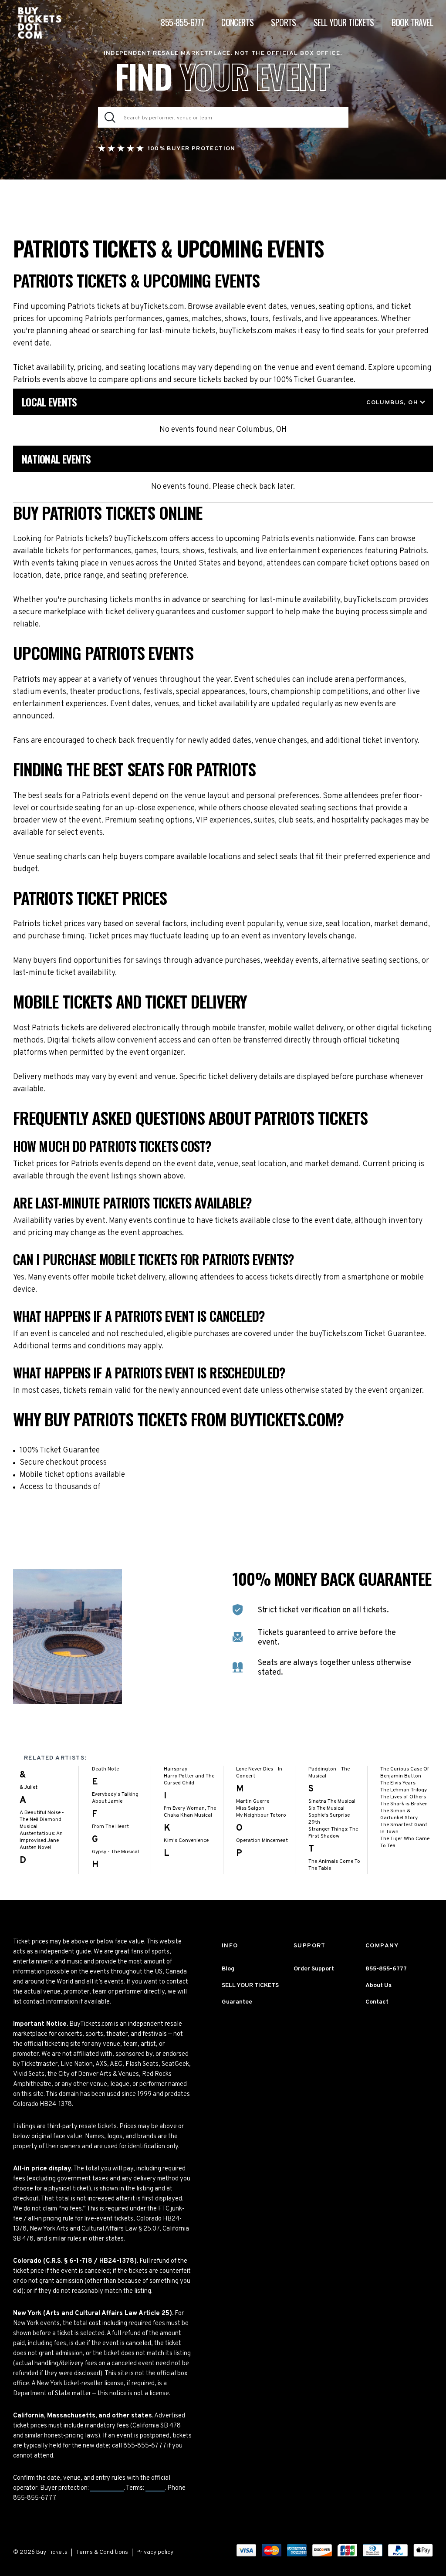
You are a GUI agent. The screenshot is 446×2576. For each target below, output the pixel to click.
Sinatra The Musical (332, 1801)
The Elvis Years (398, 1783)
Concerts (237, 22)
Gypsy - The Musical (115, 1852)
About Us (378, 1985)
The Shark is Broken (404, 1804)
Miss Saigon (250, 1808)
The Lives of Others (403, 1797)
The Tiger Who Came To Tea (405, 1842)
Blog (228, 1969)
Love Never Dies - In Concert (259, 1773)
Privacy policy (155, 2552)
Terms (155, 2488)
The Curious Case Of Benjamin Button (405, 1773)
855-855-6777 (182, 22)
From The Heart (110, 1827)
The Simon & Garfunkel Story (399, 1814)
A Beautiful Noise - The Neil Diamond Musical (42, 1820)
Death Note (105, 1769)
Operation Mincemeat (262, 1841)
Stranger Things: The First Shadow (333, 1833)
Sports (283, 22)
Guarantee (107, 2488)
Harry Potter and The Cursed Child (189, 1780)
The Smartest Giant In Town (404, 1828)
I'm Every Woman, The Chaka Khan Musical (190, 1812)
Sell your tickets (344, 22)
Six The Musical (326, 1808)
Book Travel (412, 22)
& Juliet (29, 1787)
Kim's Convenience (186, 1841)
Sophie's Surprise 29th (329, 1819)
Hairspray (176, 1769)
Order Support (314, 1969)
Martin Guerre (253, 1801)
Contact (377, 2002)
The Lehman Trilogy (404, 1790)
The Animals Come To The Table (334, 1865)
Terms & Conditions (102, 2552)
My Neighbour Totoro (261, 1815)
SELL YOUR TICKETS (250, 1985)
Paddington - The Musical (329, 1773)
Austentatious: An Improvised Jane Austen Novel (41, 1841)
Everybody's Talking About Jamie (115, 1798)
